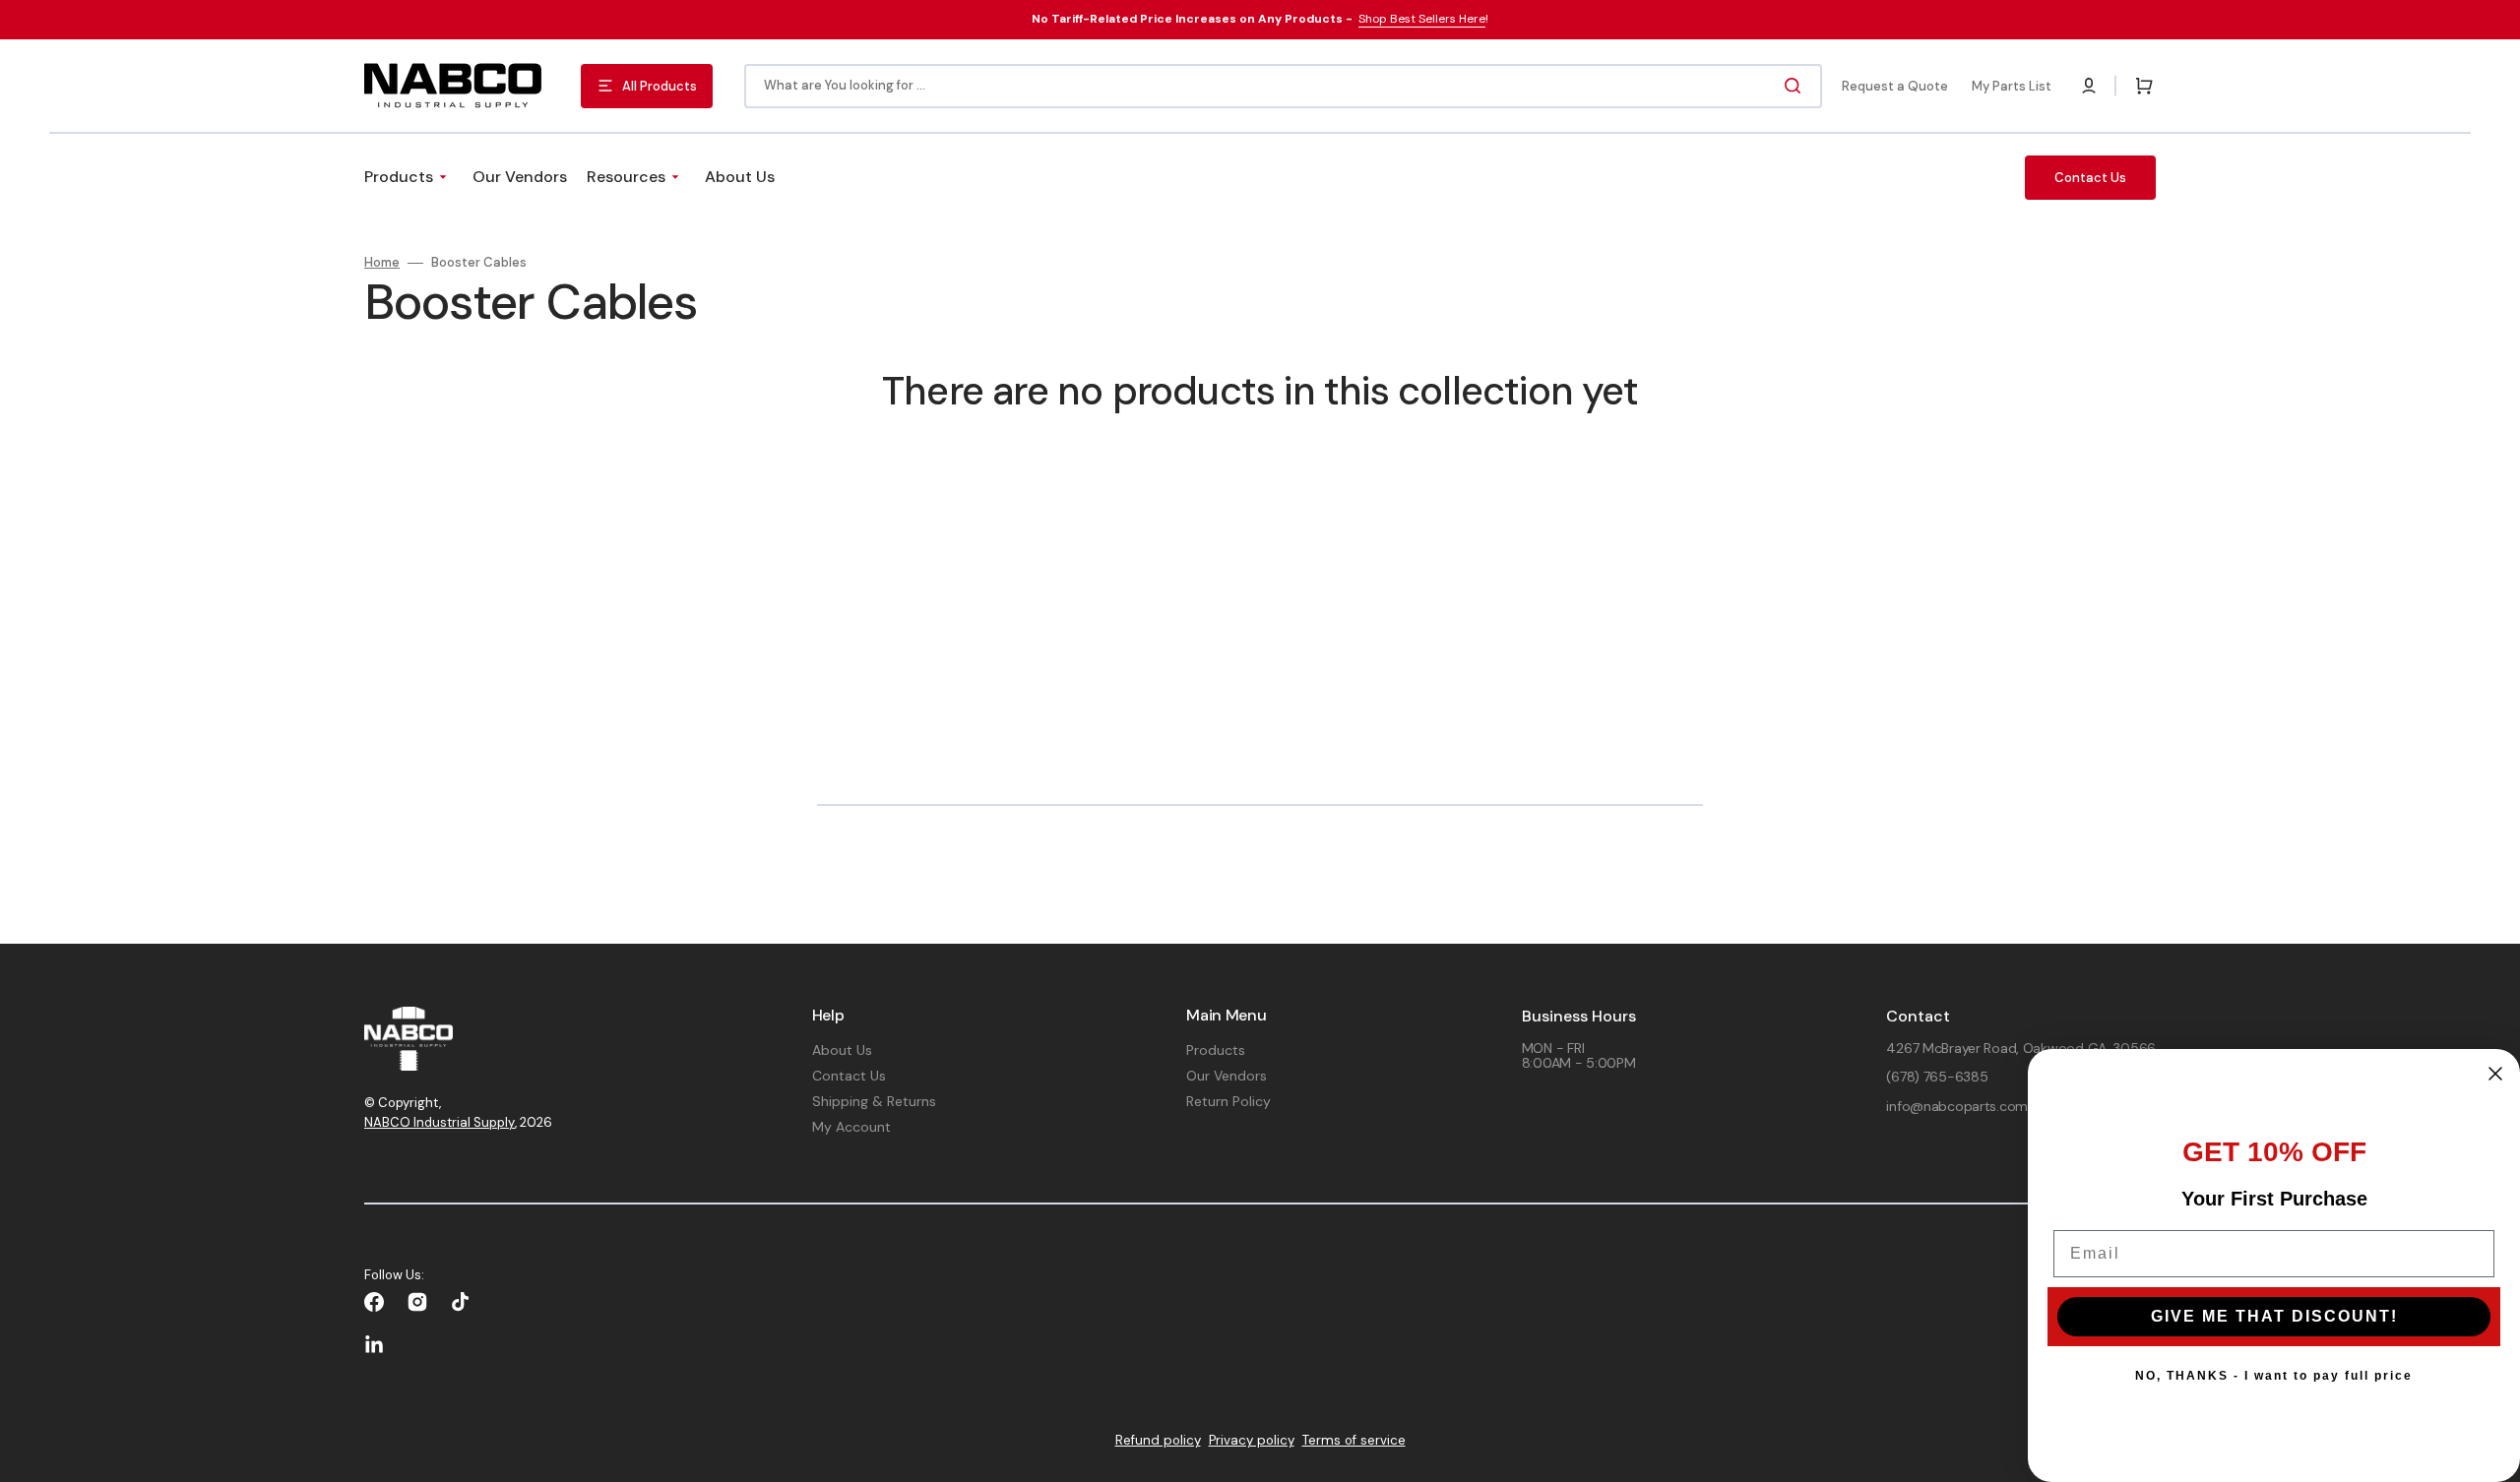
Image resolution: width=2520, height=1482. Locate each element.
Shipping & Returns (874, 1101)
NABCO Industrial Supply (440, 1122)
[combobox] (1283, 86)
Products (1216, 1050)
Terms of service (1354, 1440)
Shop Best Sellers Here (1422, 19)
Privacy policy (1252, 1440)
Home (382, 263)
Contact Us (849, 1076)
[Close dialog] (2495, 1074)
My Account (851, 1127)
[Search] (1796, 86)
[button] (2089, 86)
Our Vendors (1227, 1076)
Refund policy (1158, 1440)
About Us (842, 1050)
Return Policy (1228, 1101)
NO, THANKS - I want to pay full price (2274, 1376)
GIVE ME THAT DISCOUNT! (2274, 1316)
